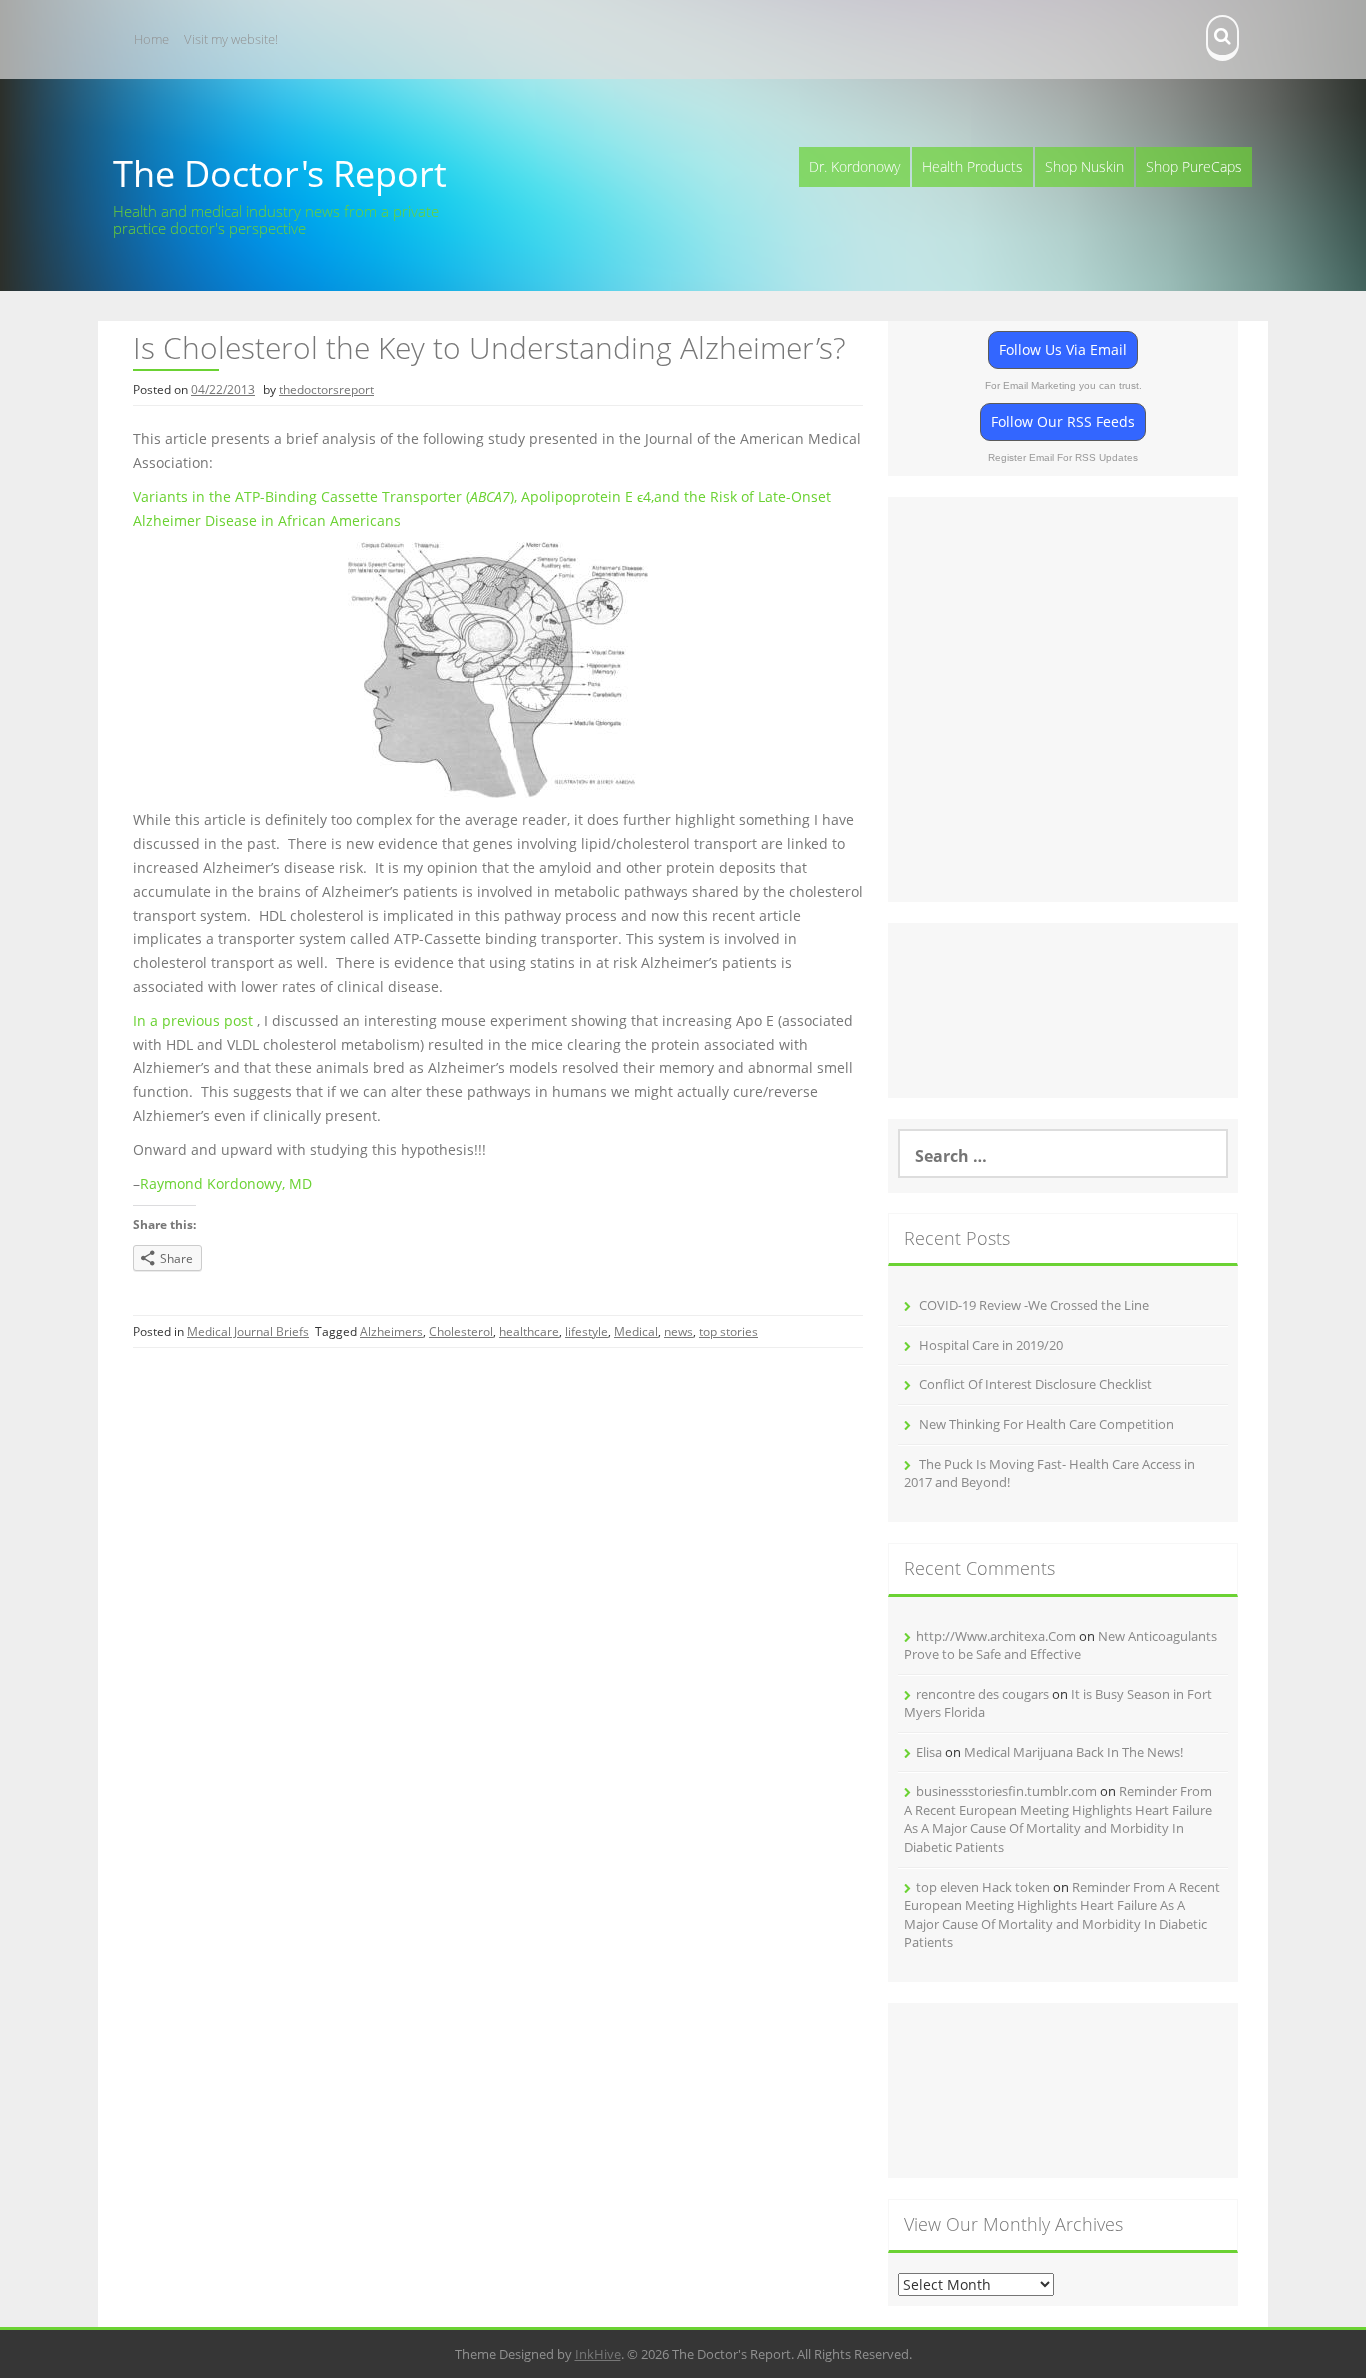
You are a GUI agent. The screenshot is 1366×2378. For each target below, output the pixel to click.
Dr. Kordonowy (854, 166)
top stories (728, 1331)
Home (151, 39)
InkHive (598, 2354)
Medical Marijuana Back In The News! (1073, 1752)
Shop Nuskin (1084, 166)
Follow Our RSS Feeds (1063, 421)
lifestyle (586, 1331)
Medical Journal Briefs (248, 1331)
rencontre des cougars (982, 1694)
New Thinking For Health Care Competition (1046, 1424)
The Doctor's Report (280, 173)
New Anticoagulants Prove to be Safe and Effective (1060, 1645)
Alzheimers (391, 1331)
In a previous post (193, 1020)
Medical (636, 1331)
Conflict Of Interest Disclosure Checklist (1035, 1384)
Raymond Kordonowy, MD (226, 1183)
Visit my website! (231, 39)
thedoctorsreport (326, 389)
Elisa (929, 1752)
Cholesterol (461, 1331)
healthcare (529, 1331)
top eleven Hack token (983, 1887)
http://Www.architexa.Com (996, 1636)
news (678, 1331)
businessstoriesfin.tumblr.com (1006, 1791)
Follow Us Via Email (1063, 349)
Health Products (972, 166)
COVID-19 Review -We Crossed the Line (1034, 1305)
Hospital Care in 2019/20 (991, 1345)
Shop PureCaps (1194, 166)
